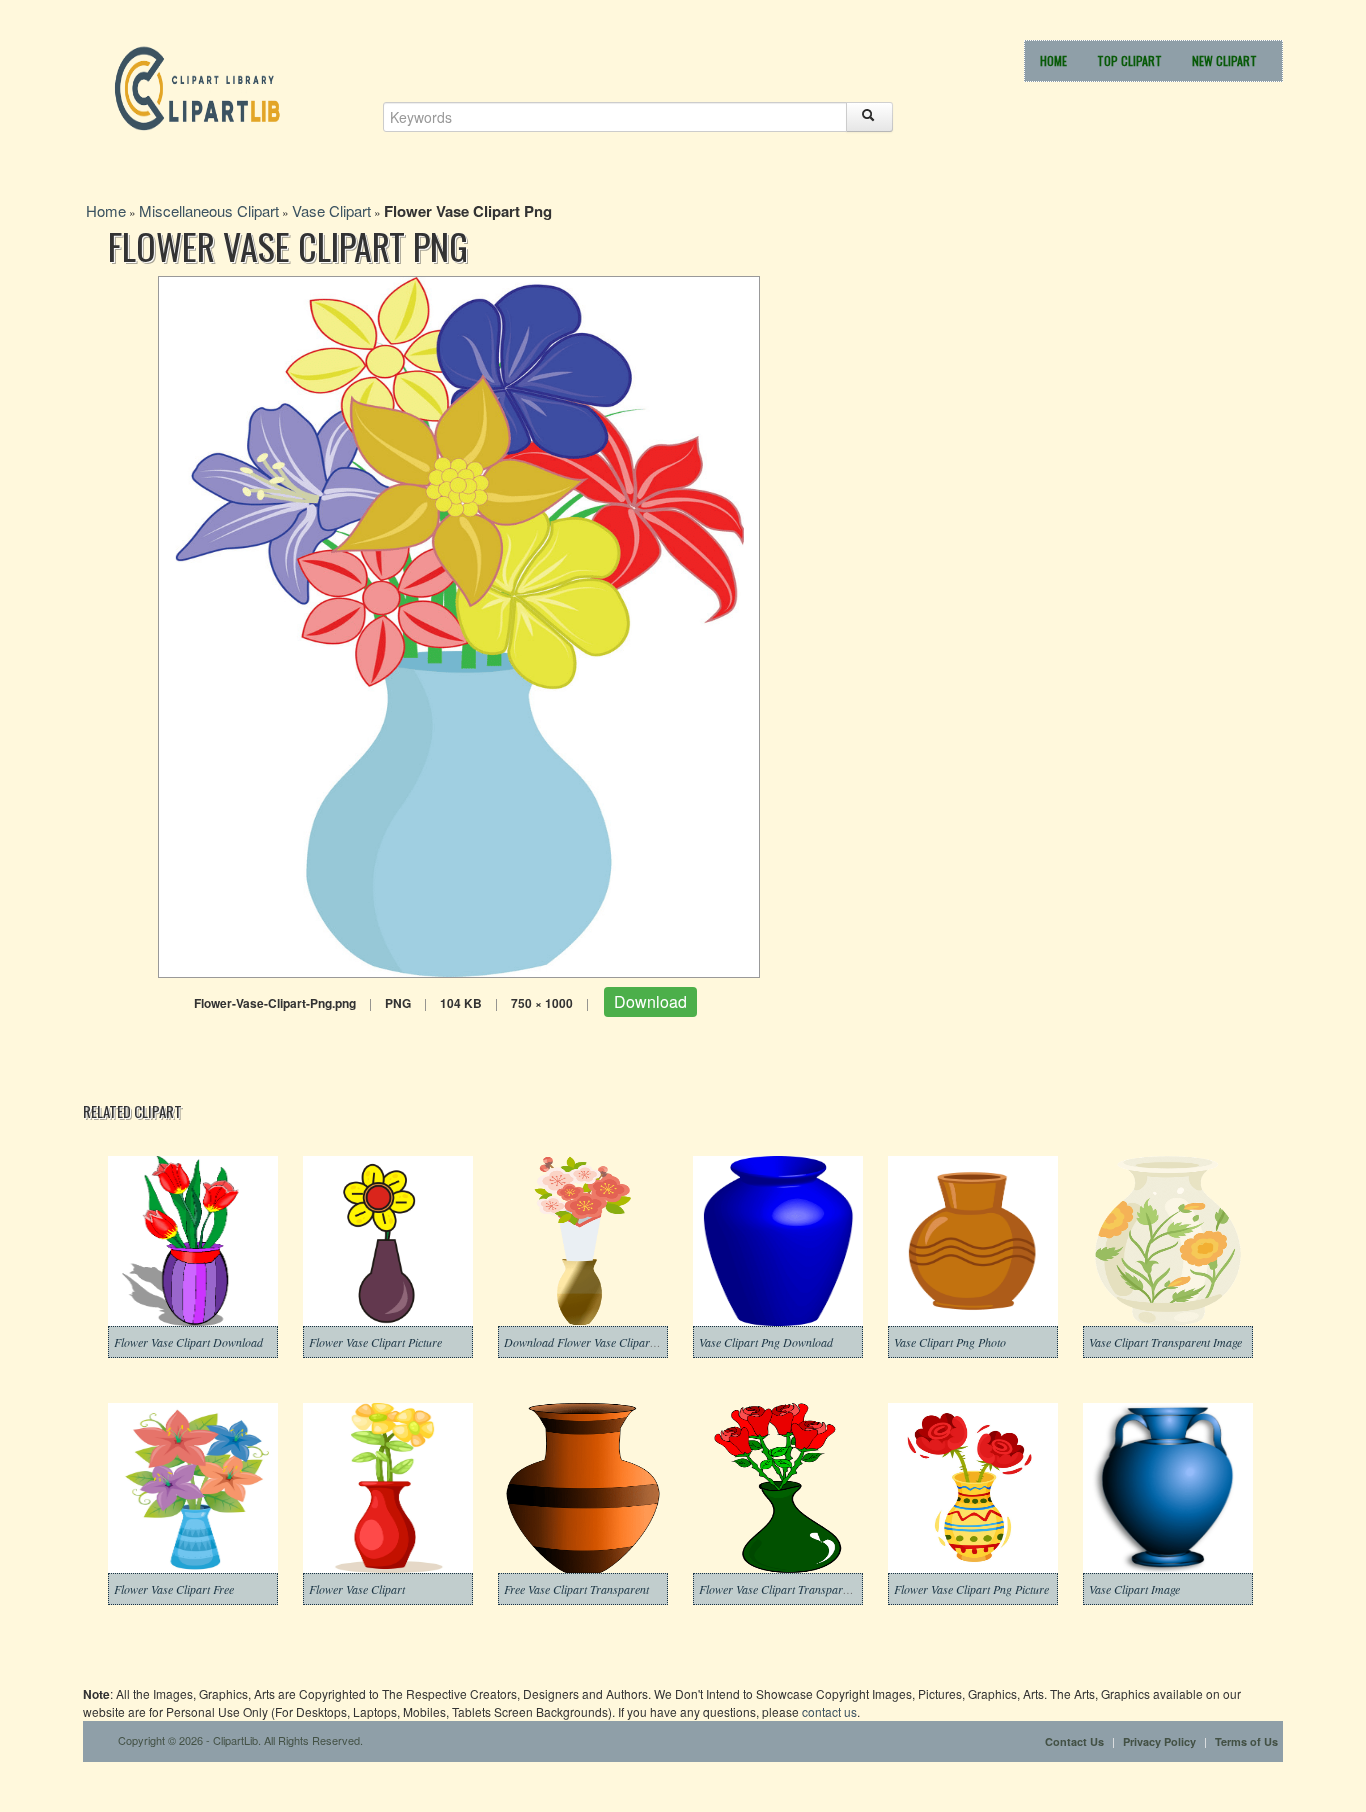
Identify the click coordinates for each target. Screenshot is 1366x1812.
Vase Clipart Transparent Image (1165, 1342)
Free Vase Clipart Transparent (576, 1589)
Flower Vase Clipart (357, 1589)
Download (650, 1001)
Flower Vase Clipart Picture (375, 1342)
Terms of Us (1246, 1741)
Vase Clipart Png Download (766, 1342)
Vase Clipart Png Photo (950, 1342)
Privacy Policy (1159, 1741)
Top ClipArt (1129, 60)
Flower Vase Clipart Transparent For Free (800, 1589)
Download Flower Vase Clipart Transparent (609, 1342)
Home (1053, 60)
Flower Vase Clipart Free (174, 1589)
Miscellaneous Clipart (209, 210)
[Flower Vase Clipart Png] (459, 624)
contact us (829, 1711)
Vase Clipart (331, 210)
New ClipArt (1224, 60)
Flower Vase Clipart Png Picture (971, 1589)
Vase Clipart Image (1134, 1589)
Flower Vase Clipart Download (188, 1342)
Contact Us (1074, 1741)
